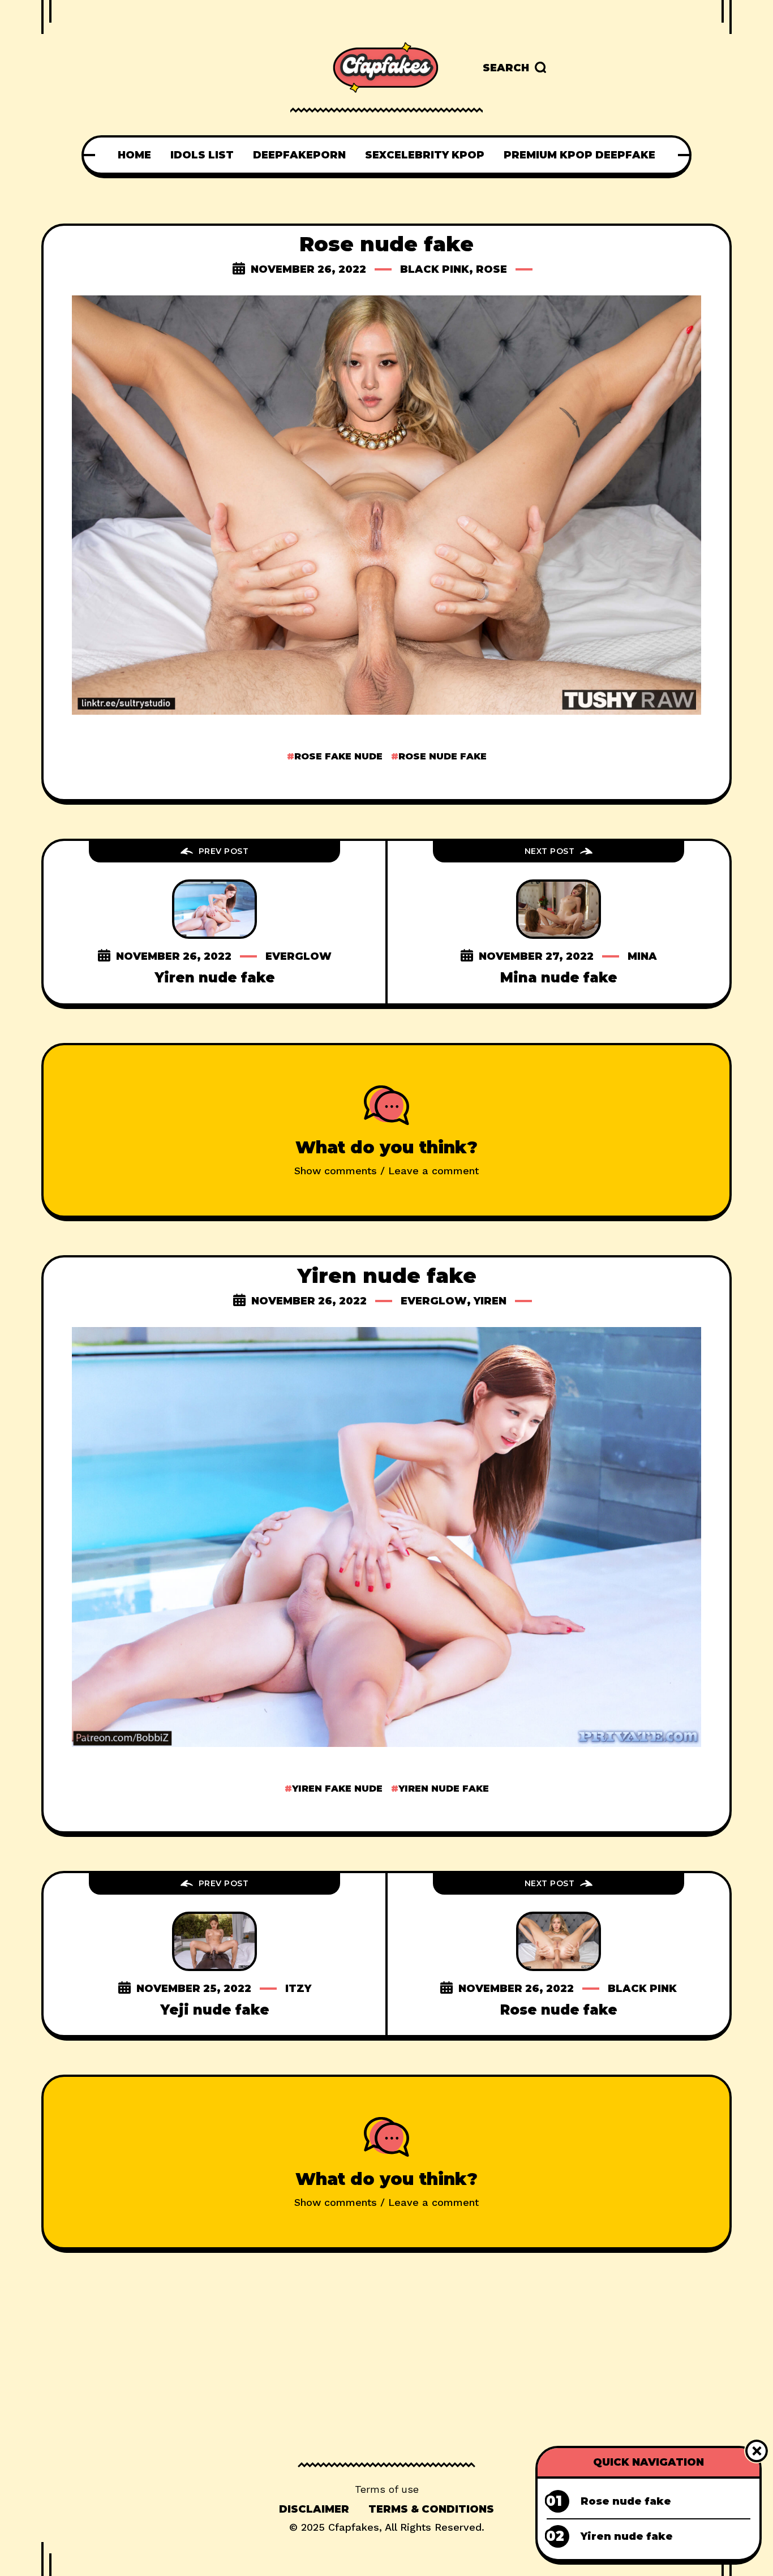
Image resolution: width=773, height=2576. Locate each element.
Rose (491, 269)
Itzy (298, 1989)
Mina (642, 956)
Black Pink (435, 269)
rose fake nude (338, 756)
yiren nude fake (444, 1789)
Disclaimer (314, 2509)
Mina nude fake (559, 978)
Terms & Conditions (431, 2509)
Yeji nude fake (215, 2010)
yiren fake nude (337, 1789)
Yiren (490, 1301)
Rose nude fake (559, 2010)
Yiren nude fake (215, 978)
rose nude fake (443, 756)
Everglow (299, 956)
